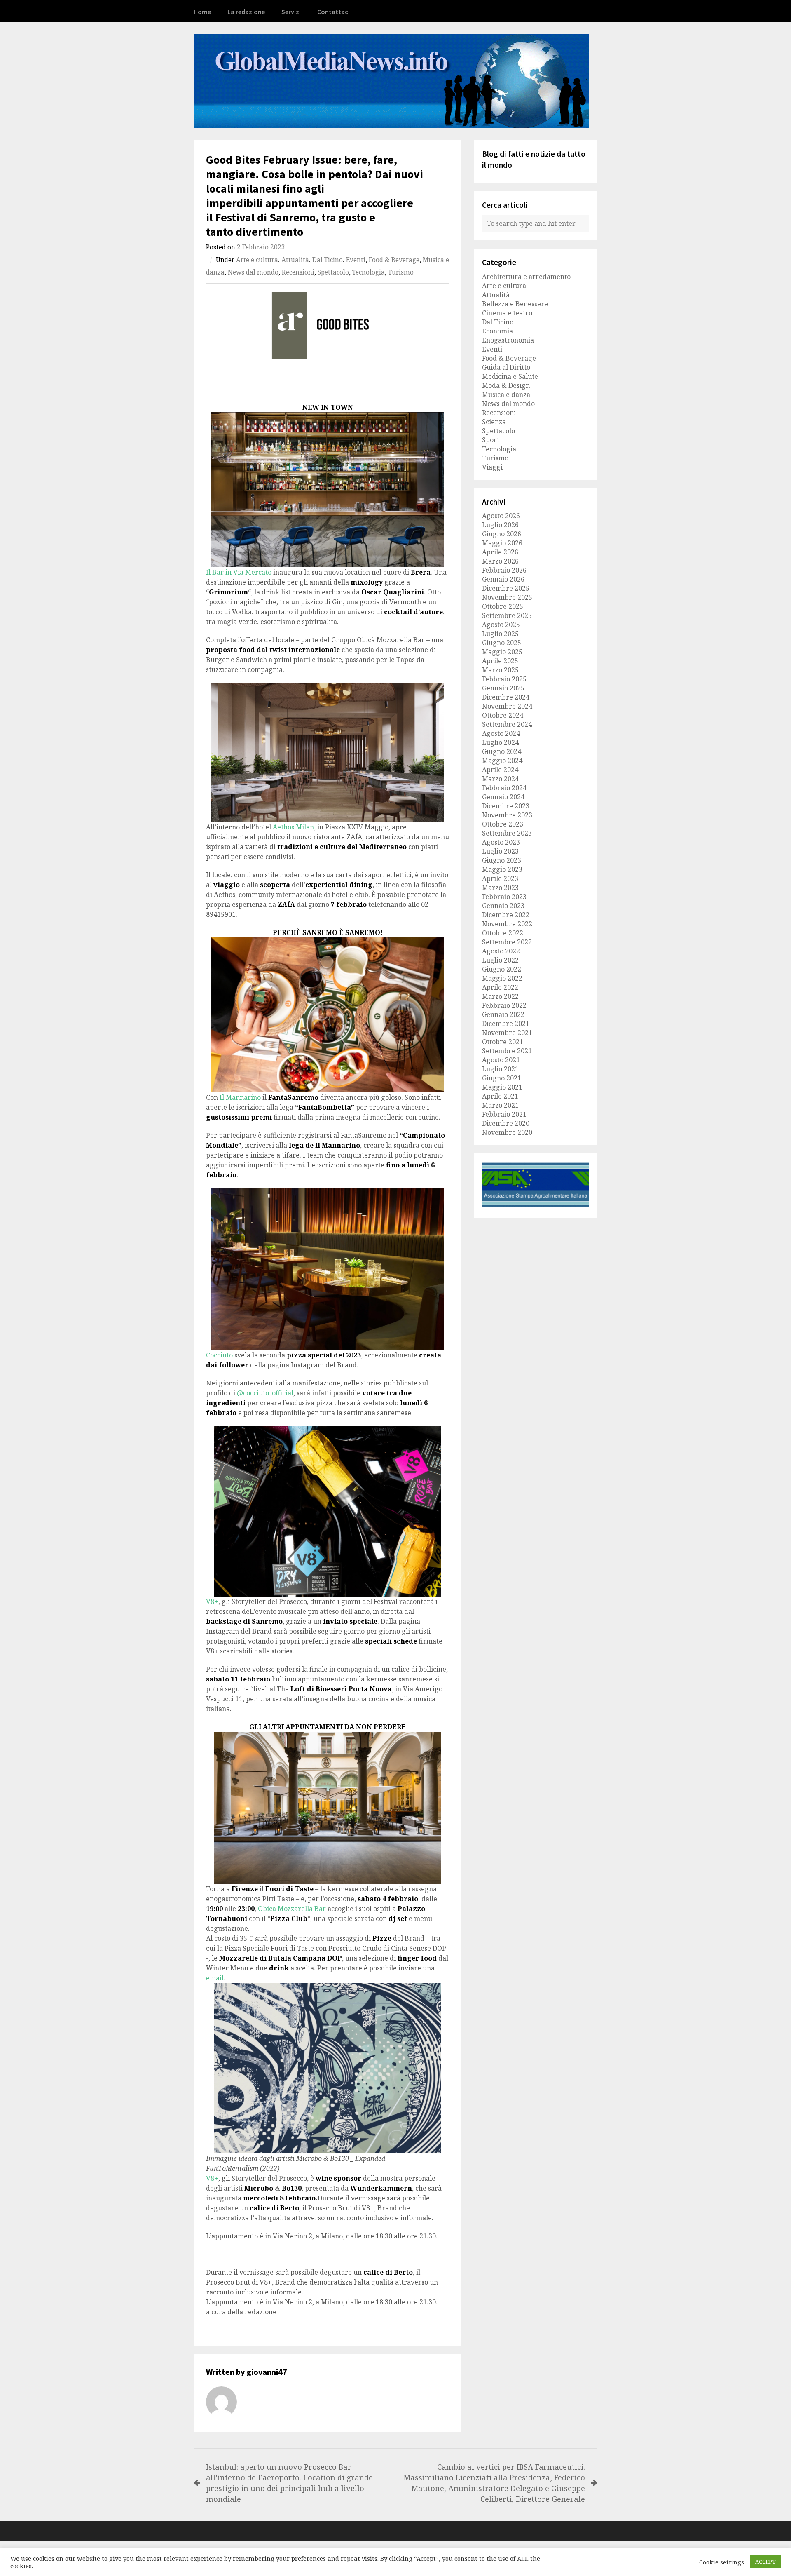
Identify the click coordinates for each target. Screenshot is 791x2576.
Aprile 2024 (500, 770)
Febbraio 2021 (504, 1114)
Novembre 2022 (507, 924)
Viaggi (492, 467)
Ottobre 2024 (503, 715)
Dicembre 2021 (506, 1024)
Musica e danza (506, 395)
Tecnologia (369, 272)
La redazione (246, 12)
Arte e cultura (257, 260)
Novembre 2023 (507, 815)
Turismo (401, 272)
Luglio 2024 (500, 742)
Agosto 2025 (501, 625)
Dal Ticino (328, 260)
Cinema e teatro (507, 313)
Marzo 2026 (500, 561)
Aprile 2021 (500, 1096)
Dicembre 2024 (506, 697)
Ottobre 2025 (503, 606)
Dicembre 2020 (506, 1123)
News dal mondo (253, 272)
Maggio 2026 (502, 543)
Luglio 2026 (500, 525)
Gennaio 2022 (503, 1014)
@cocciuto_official (265, 1393)
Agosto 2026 (501, 516)
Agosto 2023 (501, 842)
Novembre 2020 (507, 1132)
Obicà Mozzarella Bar (292, 1909)
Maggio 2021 (502, 1087)
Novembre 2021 (507, 1033)
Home (202, 12)
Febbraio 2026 (504, 570)
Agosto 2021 (501, 1060)
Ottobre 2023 (503, 824)
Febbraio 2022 (504, 1005)
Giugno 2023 (502, 860)
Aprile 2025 (500, 661)
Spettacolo (333, 272)
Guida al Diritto (506, 367)
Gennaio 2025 (503, 688)
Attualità (295, 260)
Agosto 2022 (501, 951)
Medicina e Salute (510, 376)
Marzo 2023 (500, 888)
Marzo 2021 (500, 1105)
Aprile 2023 (500, 878)
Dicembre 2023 (506, 806)
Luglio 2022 (500, 960)
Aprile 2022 (500, 987)
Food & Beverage (394, 260)
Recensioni (298, 272)
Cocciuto (219, 1355)
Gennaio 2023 (503, 906)
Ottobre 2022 (503, 933)
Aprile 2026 (500, 552)
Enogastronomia (508, 340)
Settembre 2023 (507, 833)
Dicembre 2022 (506, 915)
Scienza (494, 422)
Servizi (291, 12)
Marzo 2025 (500, 670)
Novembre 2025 (507, 597)
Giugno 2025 (502, 643)
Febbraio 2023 (504, 897)
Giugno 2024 (502, 751)
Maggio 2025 (502, 652)
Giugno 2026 (502, 534)
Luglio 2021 (500, 1069)
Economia (497, 331)
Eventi (356, 260)
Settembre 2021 (507, 1051)
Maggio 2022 (502, 978)
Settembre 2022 (507, 942)
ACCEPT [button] (765, 2562)
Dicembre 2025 (506, 588)
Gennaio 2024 (503, 797)
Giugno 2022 (502, 969)
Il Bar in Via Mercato (239, 572)
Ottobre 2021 (503, 1042)
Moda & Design (506, 385)
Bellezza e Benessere (515, 304)
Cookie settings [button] (722, 2562)
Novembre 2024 (507, 706)
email (215, 1978)
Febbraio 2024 (504, 788)
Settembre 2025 (507, 615)
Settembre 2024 (507, 724)
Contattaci (333, 12)
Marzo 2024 (500, 779)
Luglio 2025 (500, 634)
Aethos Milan (293, 827)
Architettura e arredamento (526, 277)
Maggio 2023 (502, 869)
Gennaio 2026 (503, 579)
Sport (491, 440)
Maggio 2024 (502, 761)
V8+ (212, 1601)
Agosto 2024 (501, 733)
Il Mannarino (240, 1097)
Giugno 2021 (502, 1078)
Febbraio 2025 (504, 679)
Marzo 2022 (500, 996)
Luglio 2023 (500, 851)
